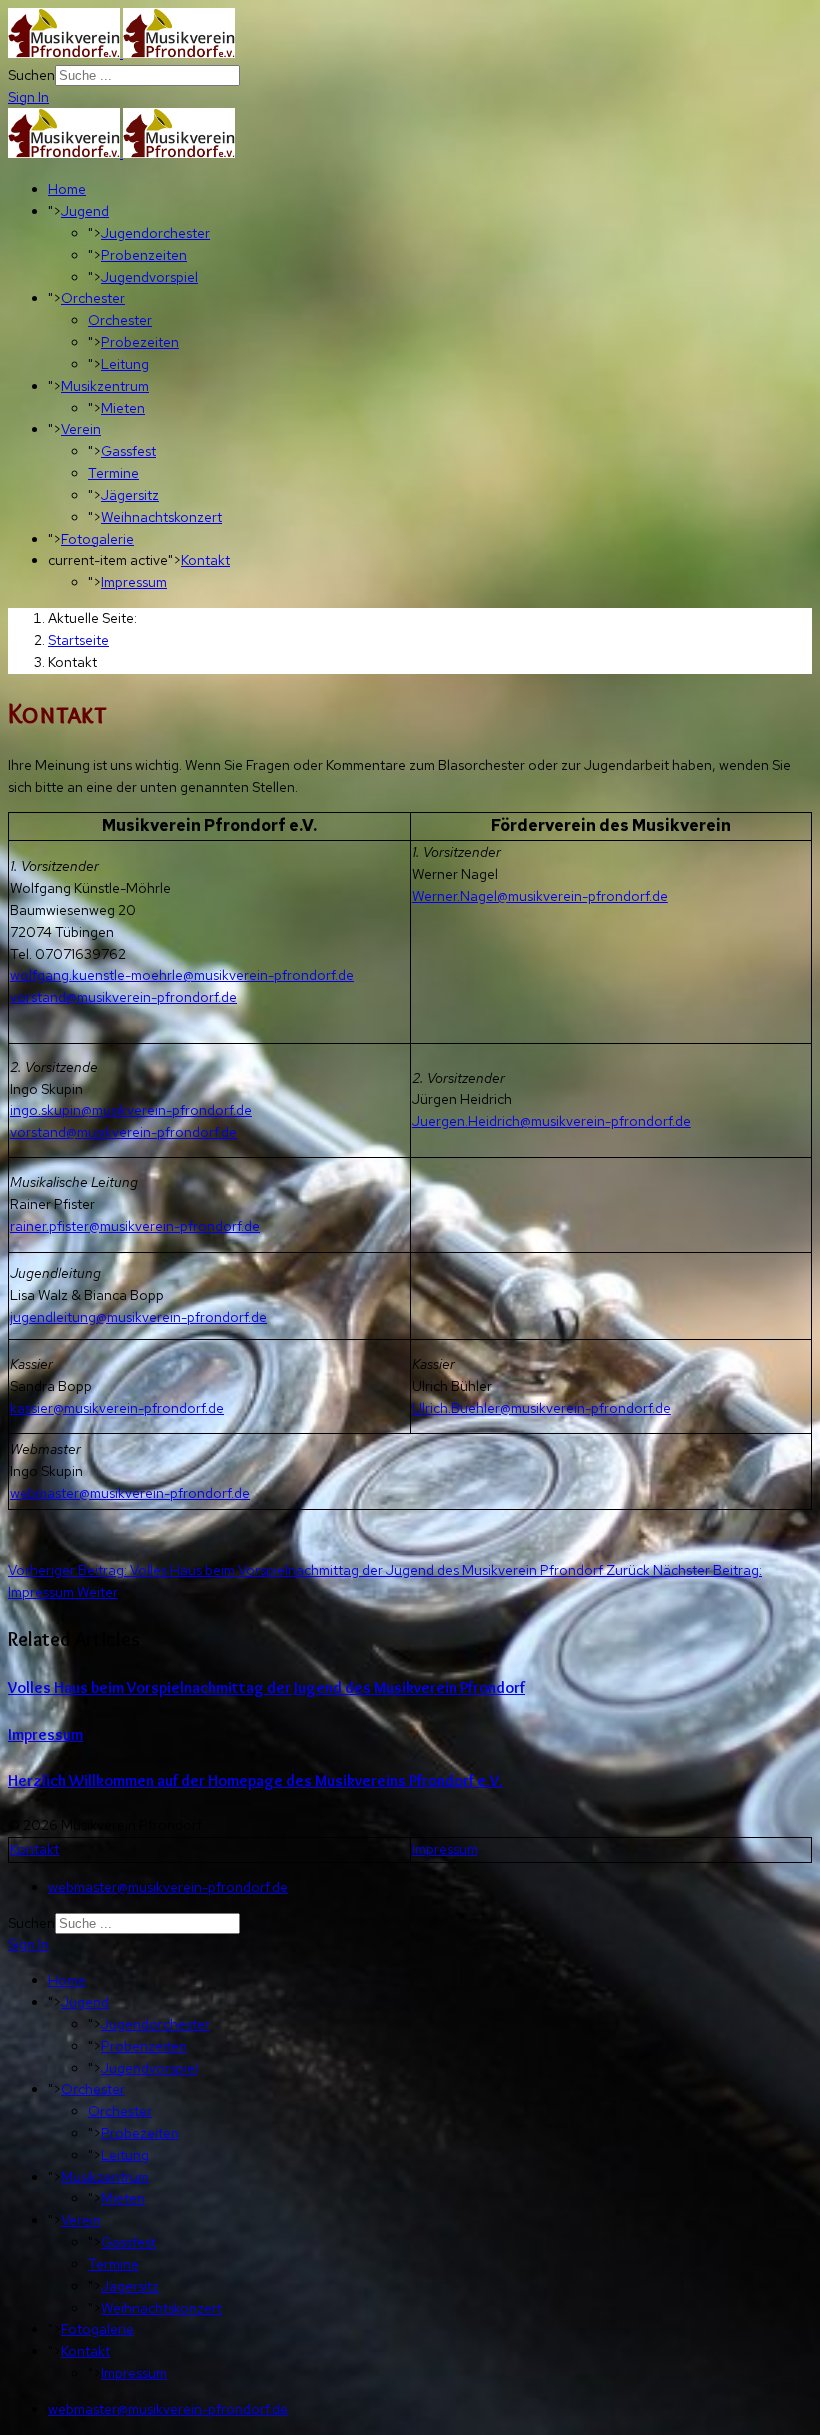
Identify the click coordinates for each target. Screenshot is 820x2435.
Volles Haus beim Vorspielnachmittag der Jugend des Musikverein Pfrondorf (266, 1687)
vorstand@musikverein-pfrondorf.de (123, 997)
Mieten (123, 408)
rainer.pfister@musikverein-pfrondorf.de (135, 1226)
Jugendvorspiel (149, 277)
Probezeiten (140, 342)
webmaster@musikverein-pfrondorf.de (130, 1493)
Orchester (93, 298)
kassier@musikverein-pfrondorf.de (117, 1408)
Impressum (134, 582)
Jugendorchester (155, 233)
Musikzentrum (105, 386)
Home (67, 189)
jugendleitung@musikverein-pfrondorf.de (138, 1317)
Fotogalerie (97, 539)
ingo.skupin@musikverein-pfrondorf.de (131, 1110)
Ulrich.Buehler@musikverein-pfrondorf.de (541, 1408)
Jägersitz (130, 495)
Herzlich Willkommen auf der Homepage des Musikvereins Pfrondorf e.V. (255, 1780)
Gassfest (128, 451)
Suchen (31, 75)
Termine (113, 473)
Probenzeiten (144, 255)
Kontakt (205, 560)
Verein (81, 429)
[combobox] (147, 75)
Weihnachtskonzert (161, 517)
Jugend (85, 211)
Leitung (125, 364)
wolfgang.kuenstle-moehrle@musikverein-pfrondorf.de (182, 975)
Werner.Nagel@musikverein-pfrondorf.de (540, 896)
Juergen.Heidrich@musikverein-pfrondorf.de (551, 1121)
